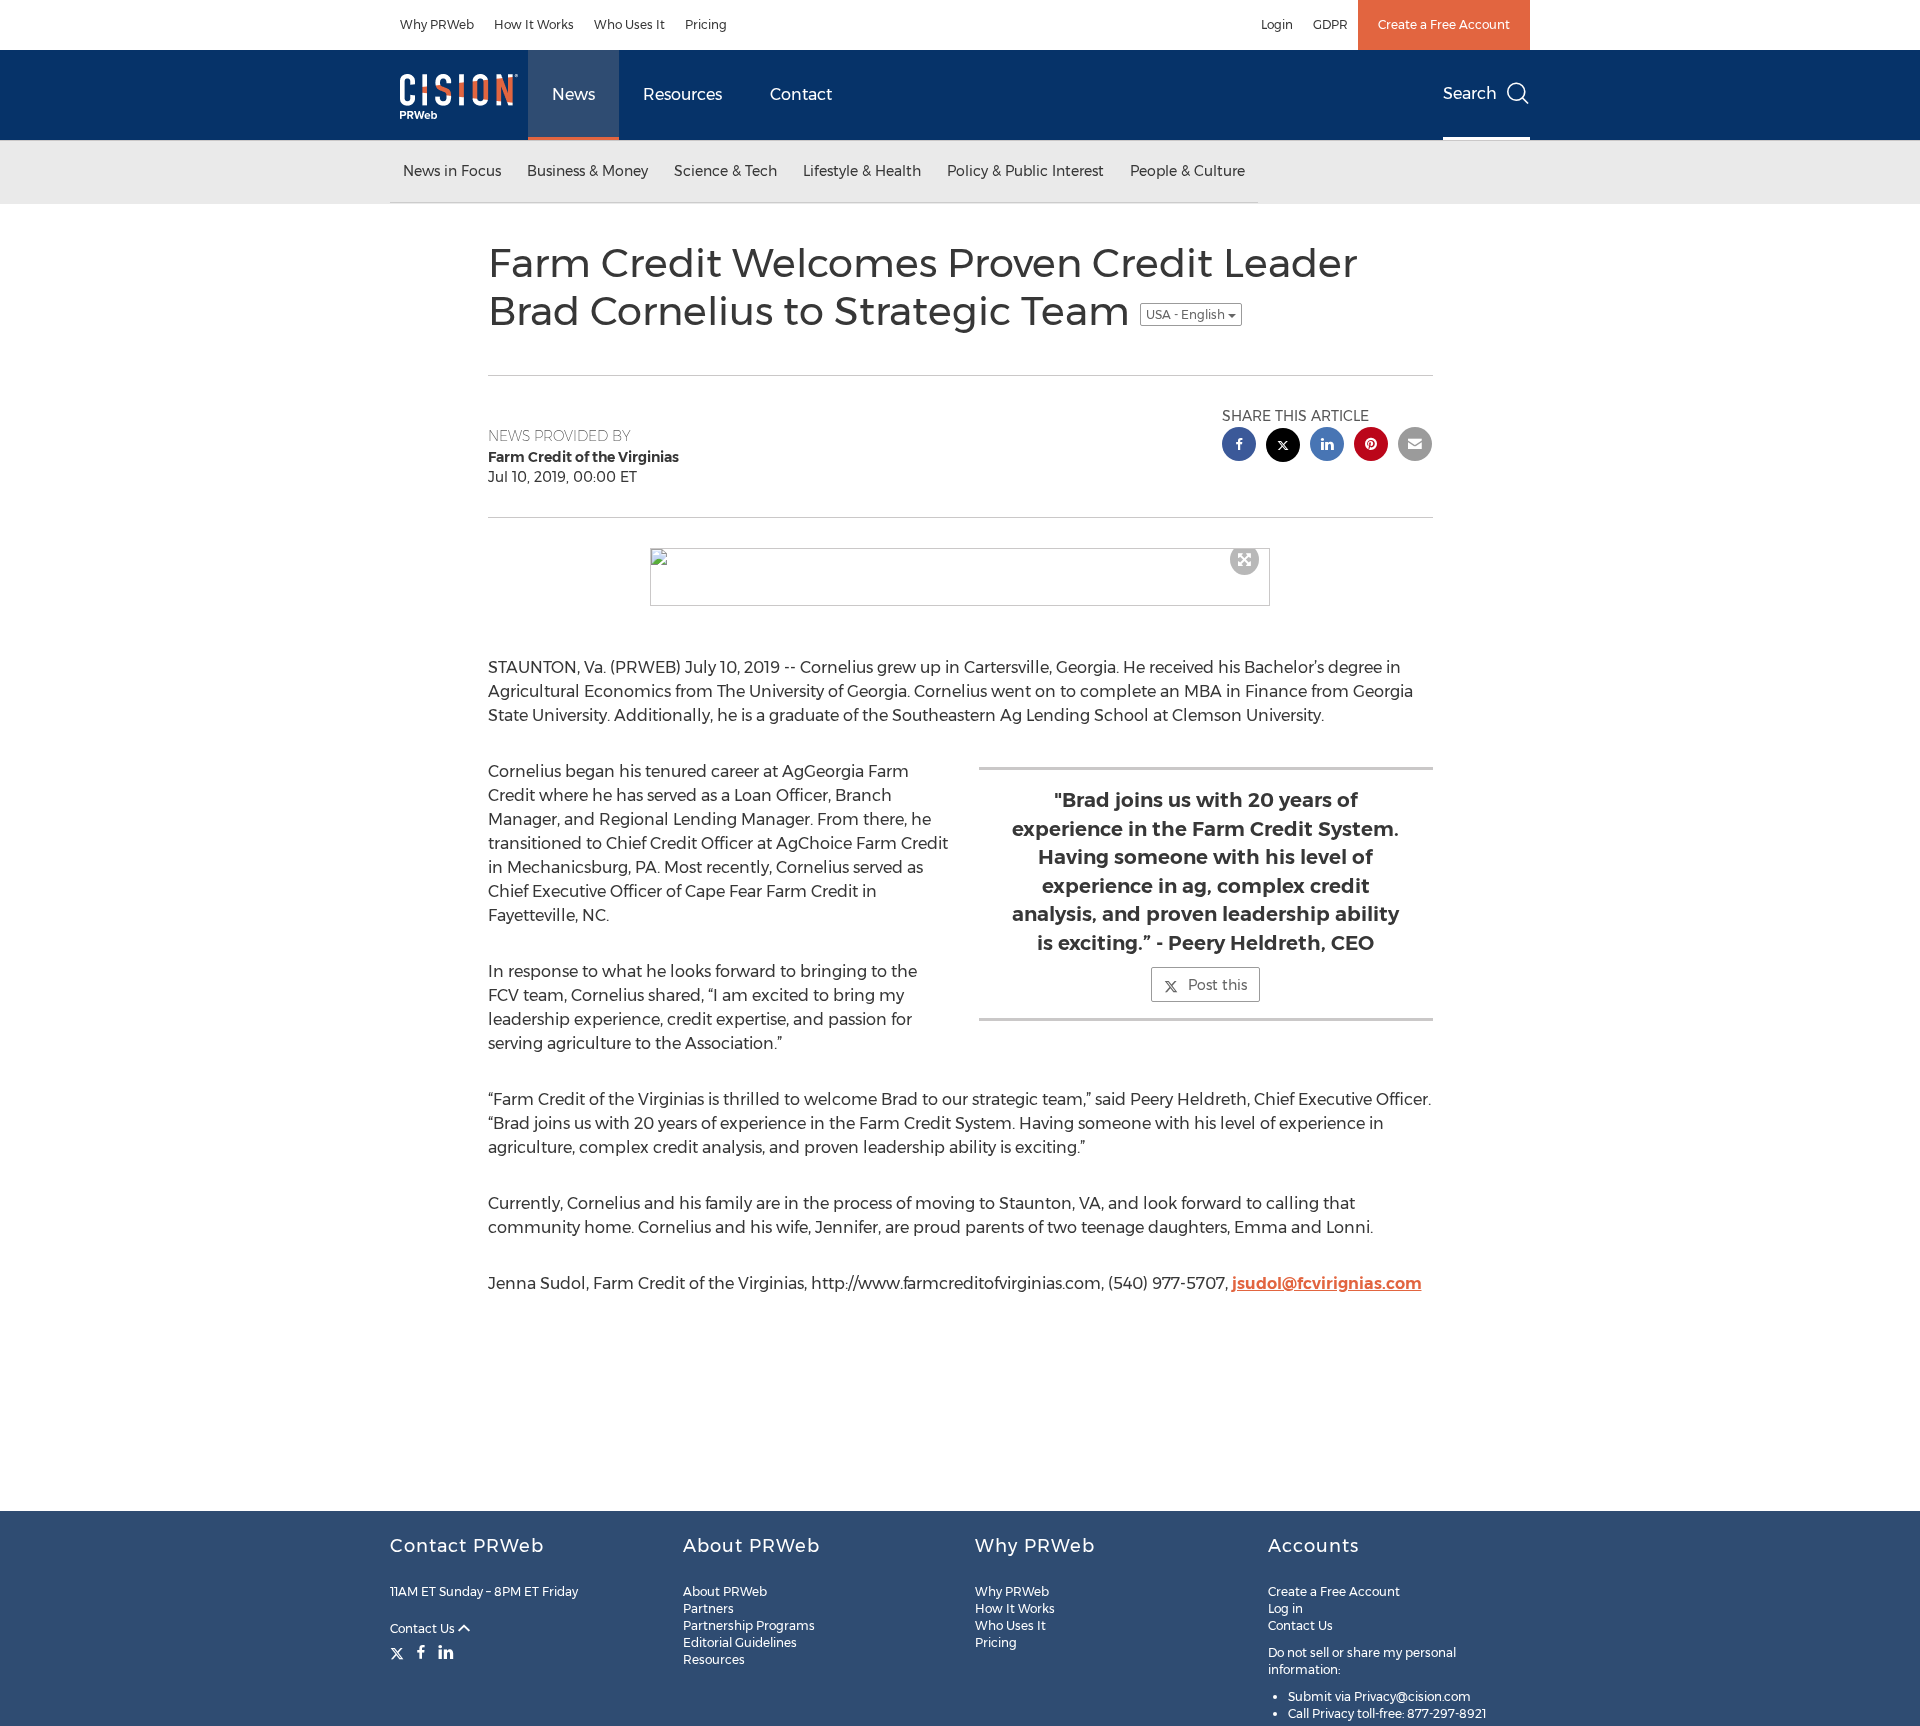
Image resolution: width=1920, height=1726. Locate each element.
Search (1470, 93)
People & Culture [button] (1187, 171)
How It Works (534, 24)
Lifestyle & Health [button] (862, 171)
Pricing (706, 24)
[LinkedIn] (446, 1652)
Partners (708, 1608)
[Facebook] (421, 1652)
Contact (801, 94)
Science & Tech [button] (725, 171)
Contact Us (424, 1628)
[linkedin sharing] (1327, 446)
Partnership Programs (749, 1625)
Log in (1285, 1608)
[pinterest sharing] (1371, 446)
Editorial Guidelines (740, 1642)
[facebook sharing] (1239, 446)
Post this (1217, 985)
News (573, 94)
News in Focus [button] (452, 171)
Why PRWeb (437, 24)
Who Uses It (629, 24)
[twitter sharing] (1283, 447)
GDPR (1330, 24)
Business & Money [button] (587, 171)
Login (1277, 24)
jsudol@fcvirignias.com (1327, 1283)
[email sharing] (1415, 446)
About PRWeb (725, 1591)
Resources (682, 94)
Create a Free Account (1444, 24)
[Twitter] (399, 1652)
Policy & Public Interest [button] (1025, 171)
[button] (960, 557)
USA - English (1187, 314)
